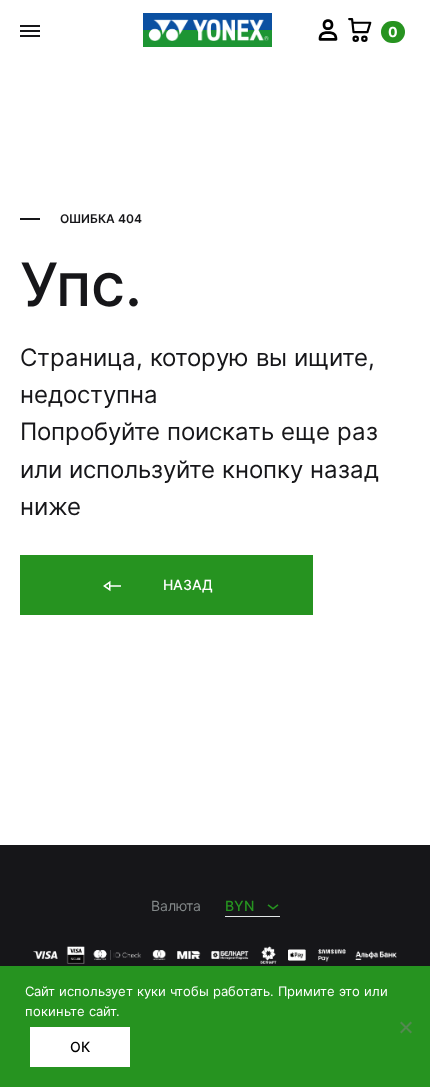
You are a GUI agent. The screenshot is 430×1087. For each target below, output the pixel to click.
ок (80, 1046)
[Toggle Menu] (30, 31)
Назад (186, 584)
